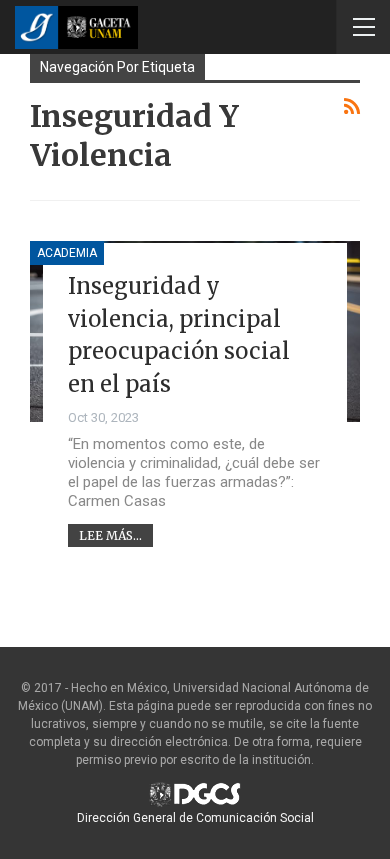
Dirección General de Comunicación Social (195, 818)
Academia (67, 253)
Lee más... (110, 535)
